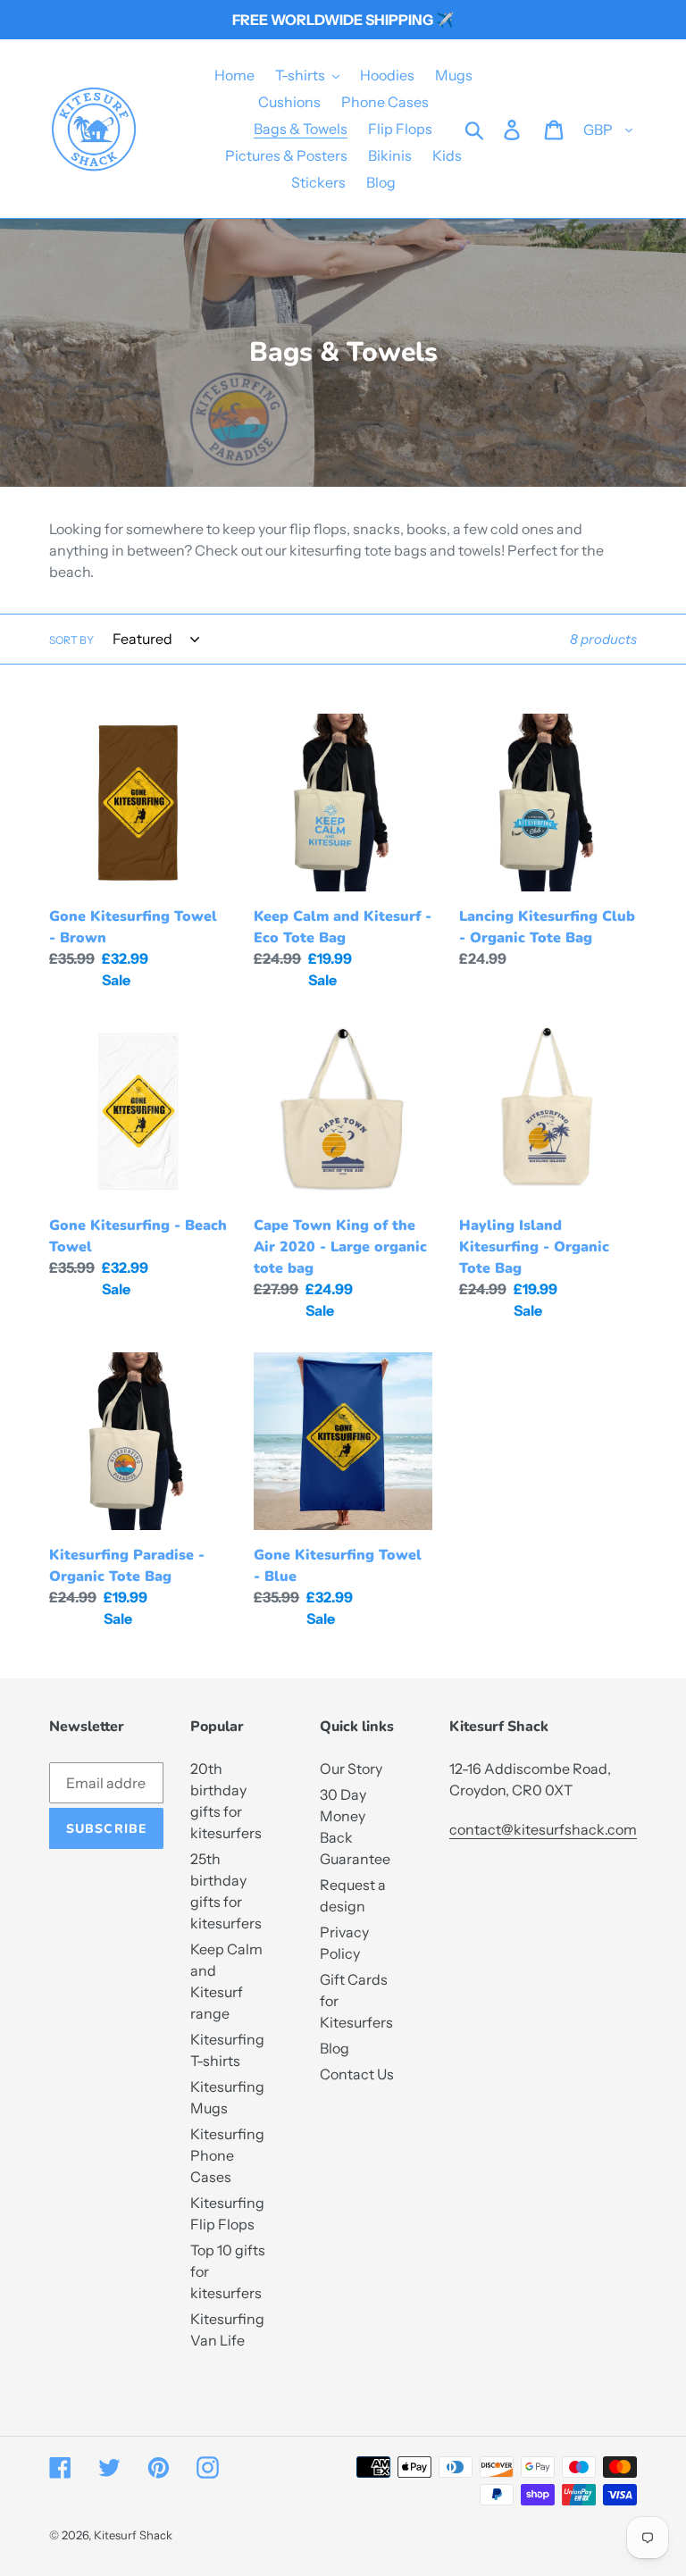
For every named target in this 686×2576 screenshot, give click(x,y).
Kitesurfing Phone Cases (227, 2155)
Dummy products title (147, 14)
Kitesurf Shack (133, 2535)
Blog (335, 2048)
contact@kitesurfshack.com (543, 1829)
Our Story (351, 1769)
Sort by (71, 640)
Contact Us (357, 2074)
